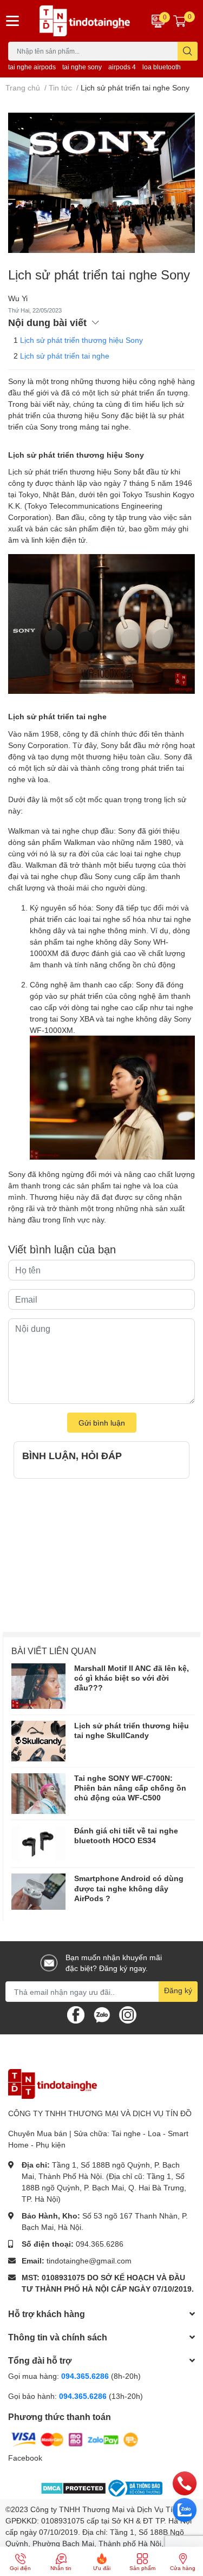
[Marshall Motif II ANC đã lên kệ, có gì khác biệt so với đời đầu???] (38, 1686)
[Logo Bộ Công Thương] (134, 2488)
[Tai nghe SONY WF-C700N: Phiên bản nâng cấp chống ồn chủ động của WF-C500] (38, 1794)
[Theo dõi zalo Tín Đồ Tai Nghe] (102, 2014)
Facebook (25, 2458)
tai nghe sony (82, 67)
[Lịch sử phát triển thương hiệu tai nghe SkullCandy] (38, 1741)
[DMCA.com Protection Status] (73, 2487)
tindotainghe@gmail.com (89, 2260)
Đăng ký (178, 1990)
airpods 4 (122, 67)
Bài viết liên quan (54, 1651)
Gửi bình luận (102, 1423)
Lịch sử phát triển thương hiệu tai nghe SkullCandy (132, 1730)
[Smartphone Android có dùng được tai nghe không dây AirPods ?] (38, 1892)
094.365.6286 (100, 2244)
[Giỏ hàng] (180, 21)
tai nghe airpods (32, 67)
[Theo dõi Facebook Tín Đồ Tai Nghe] (76, 2014)
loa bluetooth (162, 67)
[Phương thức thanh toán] (75, 2439)
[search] (188, 51)
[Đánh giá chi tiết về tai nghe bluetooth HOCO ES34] (38, 1844)
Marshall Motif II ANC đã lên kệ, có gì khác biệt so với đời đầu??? (132, 1678)
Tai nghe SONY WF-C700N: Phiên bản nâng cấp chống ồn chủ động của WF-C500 (130, 1788)
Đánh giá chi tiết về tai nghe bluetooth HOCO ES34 (126, 1835)
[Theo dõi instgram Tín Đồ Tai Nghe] (128, 2014)
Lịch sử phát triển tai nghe (65, 356)
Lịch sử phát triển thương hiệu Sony (81, 340)
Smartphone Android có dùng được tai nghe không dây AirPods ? (129, 1888)
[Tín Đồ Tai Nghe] (85, 21)
